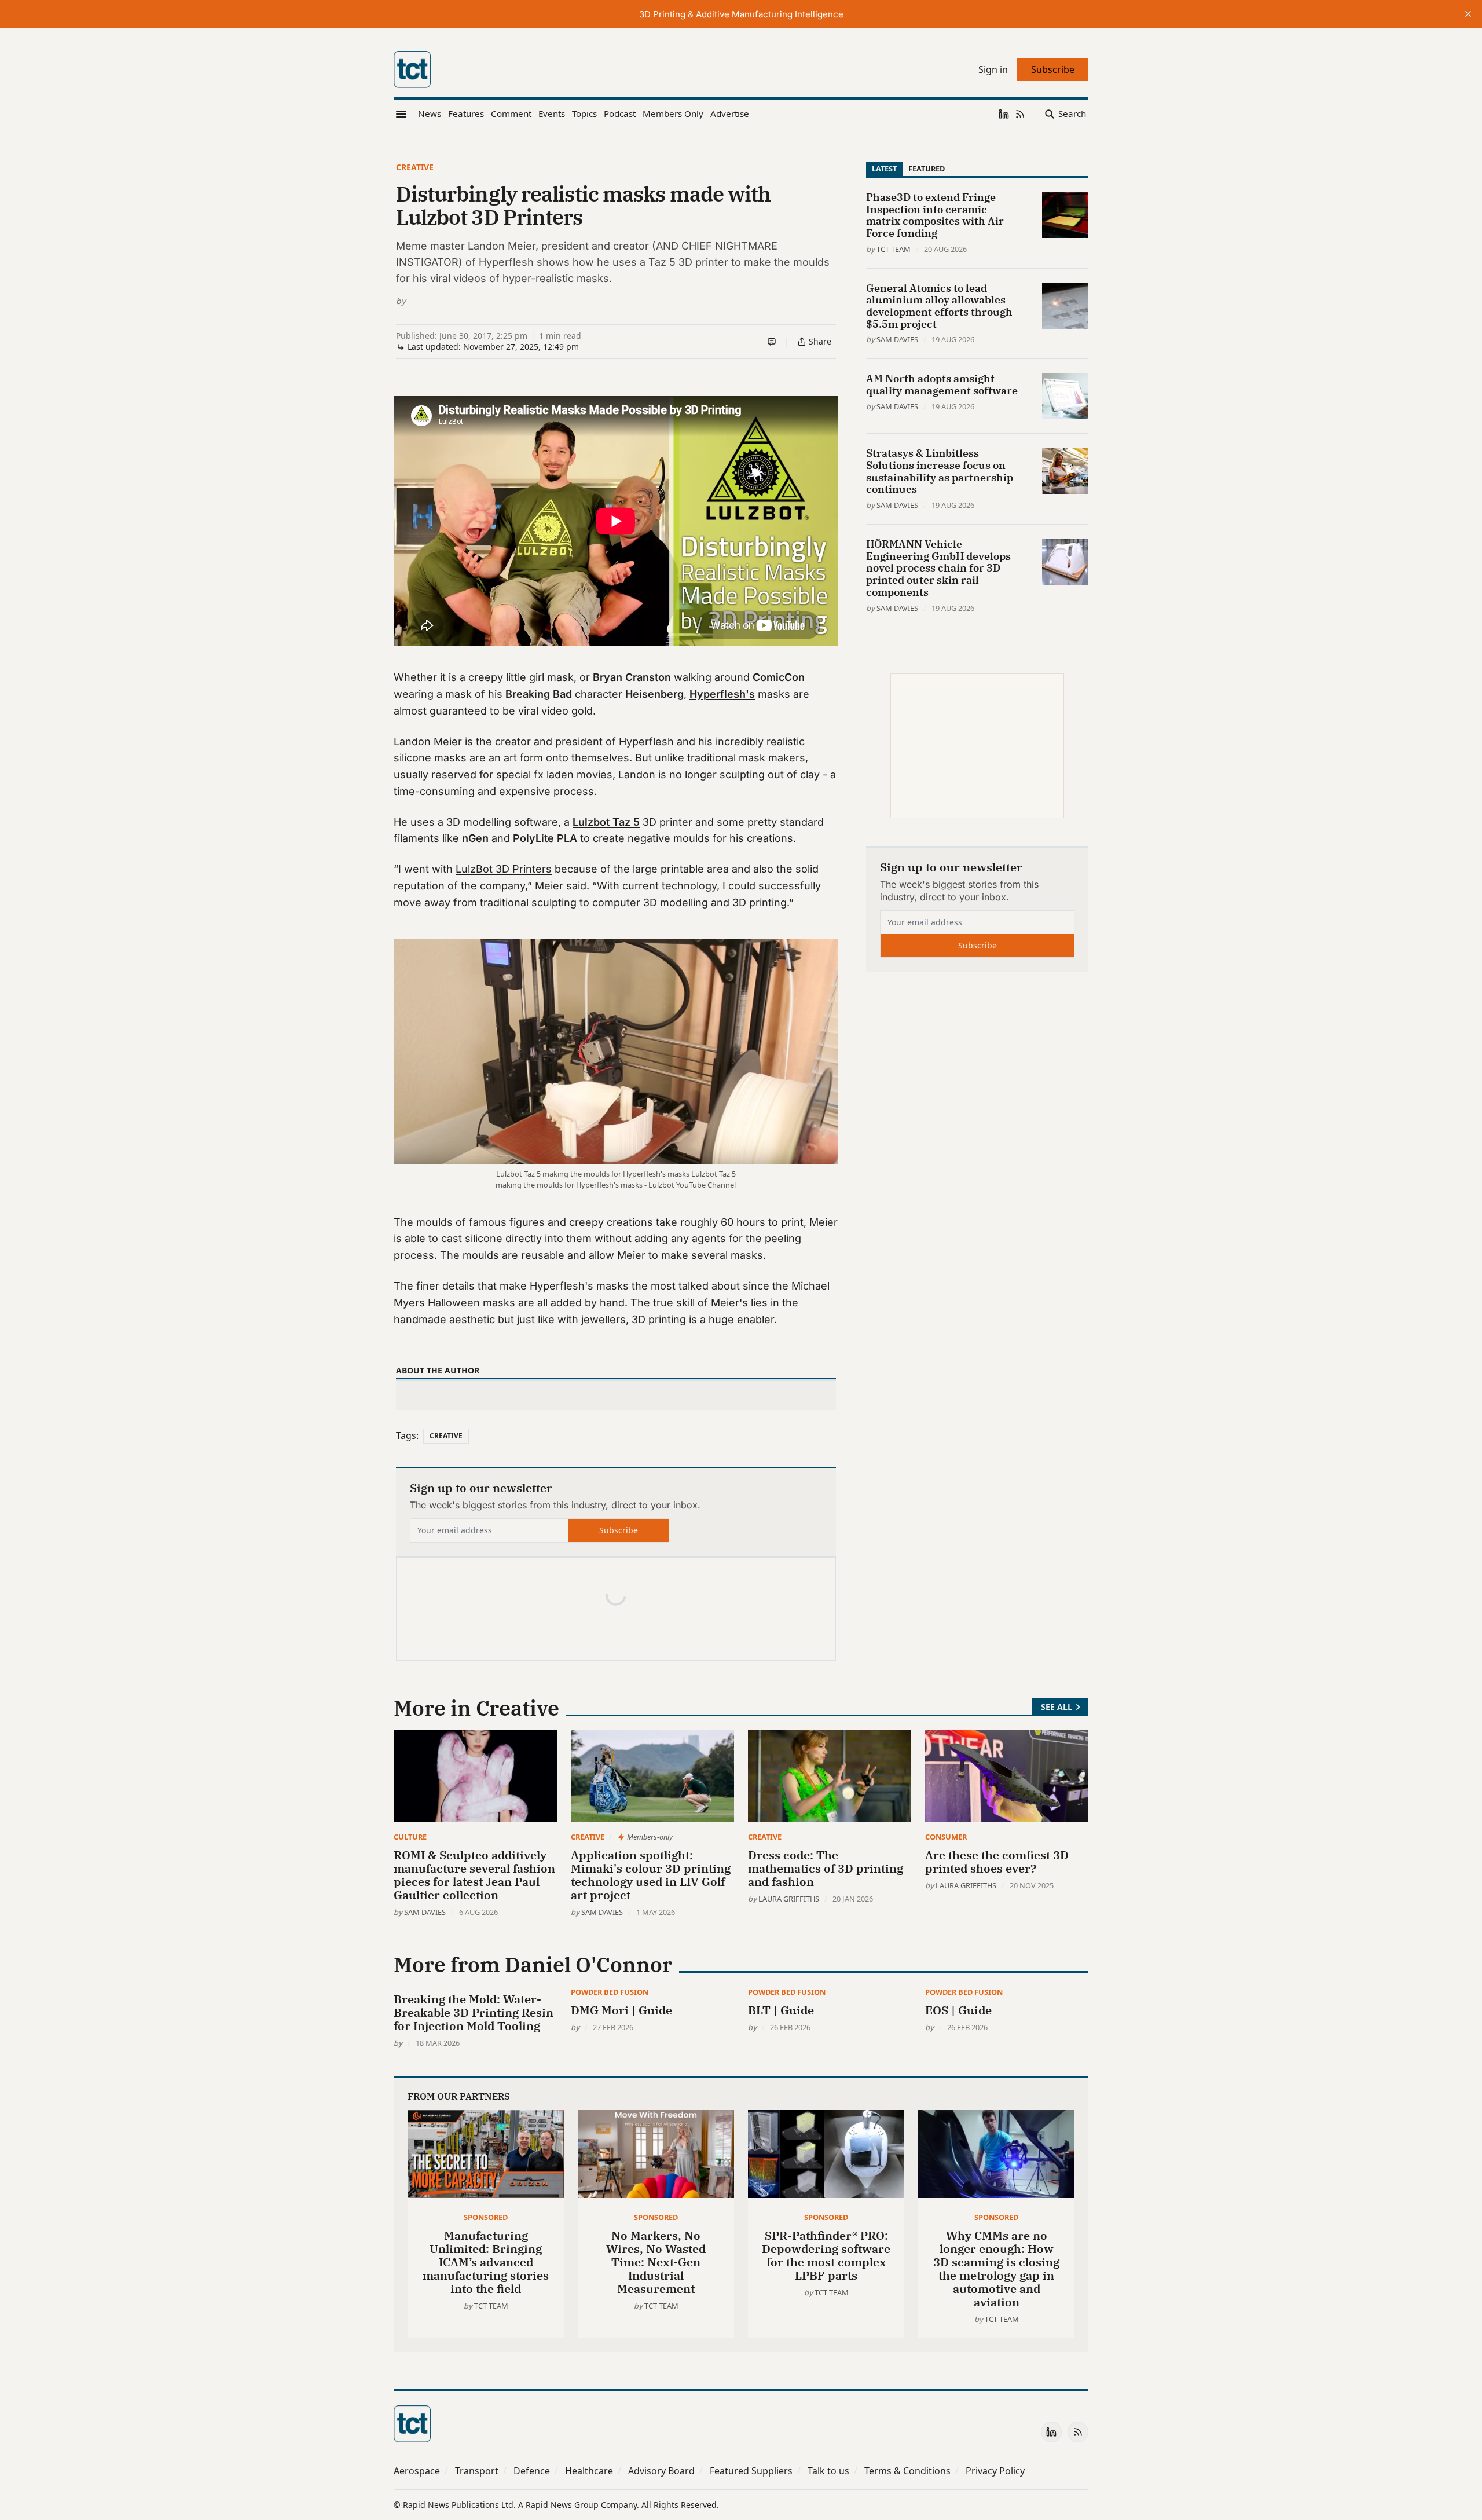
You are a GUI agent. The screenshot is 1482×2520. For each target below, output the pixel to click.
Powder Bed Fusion (610, 1992)
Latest (884, 169)
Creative (415, 167)
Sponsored (486, 2217)
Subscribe (619, 1530)
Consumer (946, 1837)
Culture (410, 1837)
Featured (927, 169)
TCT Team (894, 249)
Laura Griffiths (789, 1899)
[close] (1468, 14)
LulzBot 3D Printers (504, 869)
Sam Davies (897, 339)
